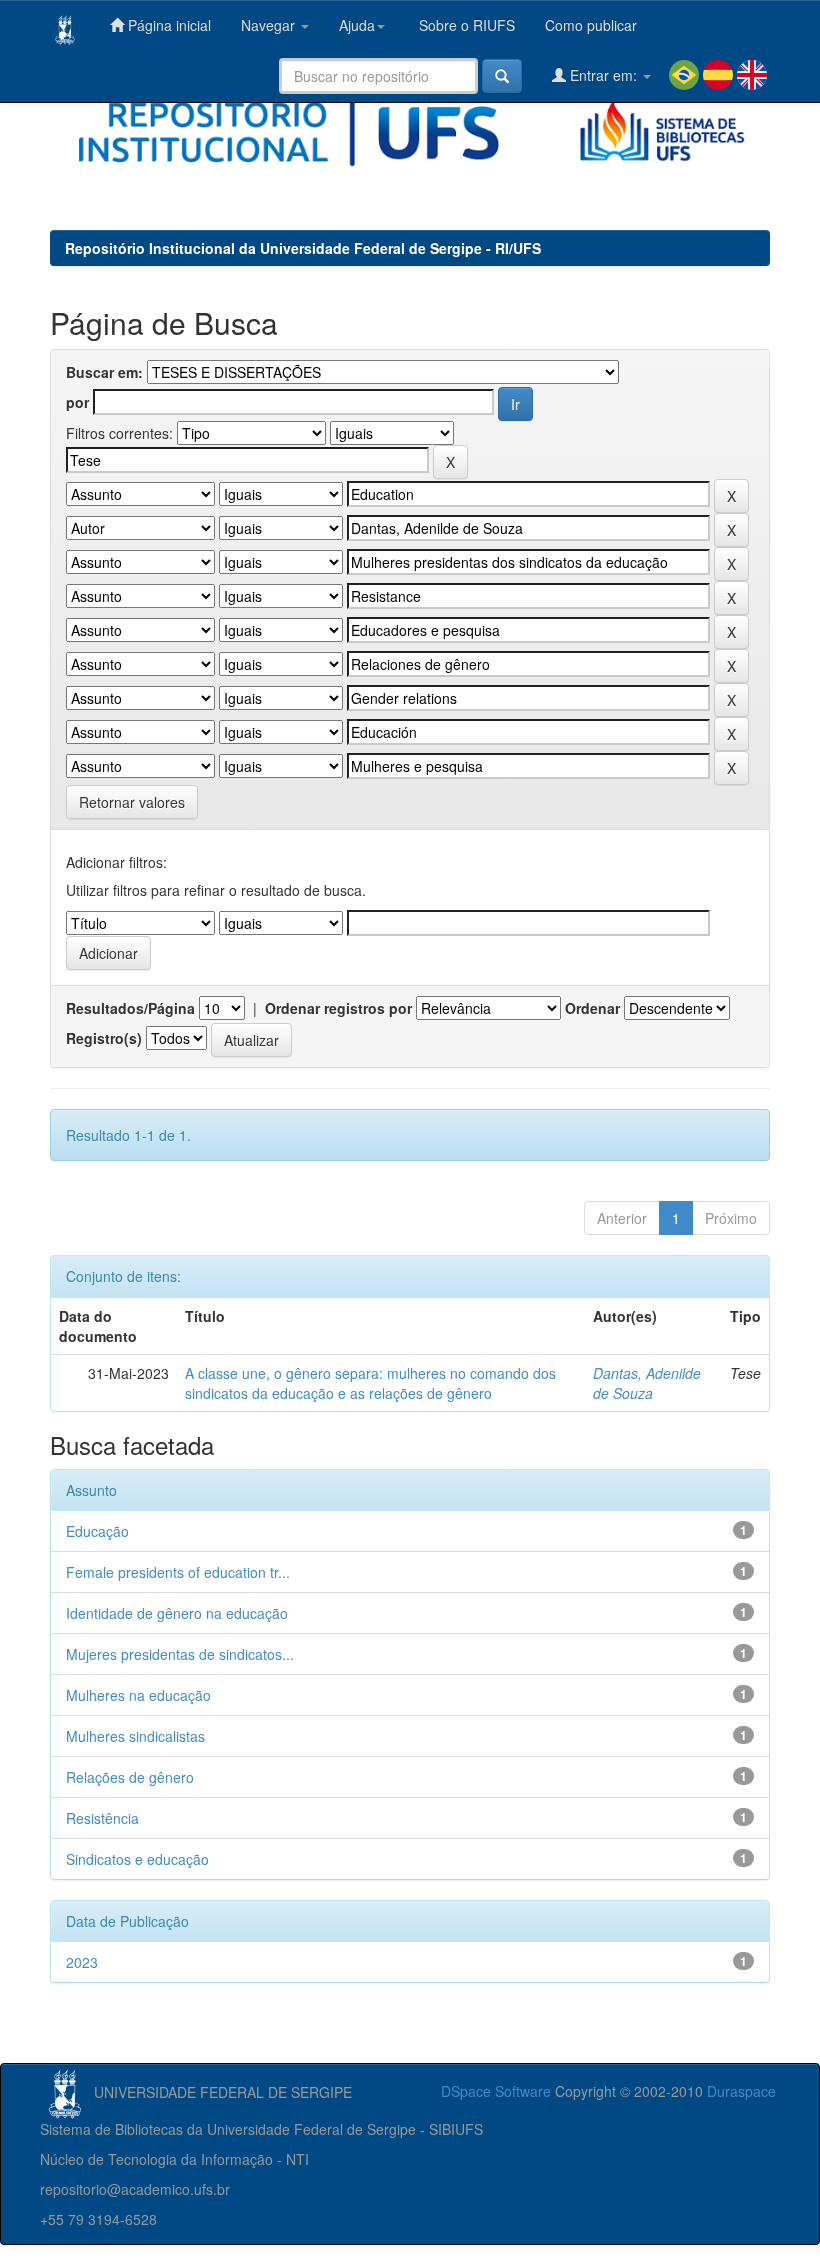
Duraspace (741, 2091)
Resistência (102, 1818)
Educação (97, 1531)
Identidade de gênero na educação (177, 1613)
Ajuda (357, 25)
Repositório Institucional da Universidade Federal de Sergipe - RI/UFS (303, 248)
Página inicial (167, 25)
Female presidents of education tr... (178, 1572)
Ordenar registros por (338, 1008)
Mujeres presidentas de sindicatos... (180, 1654)
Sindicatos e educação (137, 1859)
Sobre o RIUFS (465, 25)
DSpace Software (496, 2091)
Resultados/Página (130, 1008)
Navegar (270, 25)
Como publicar (591, 25)
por (77, 402)
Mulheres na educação (138, 1695)
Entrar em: (603, 75)
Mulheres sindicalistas (135, 1736)
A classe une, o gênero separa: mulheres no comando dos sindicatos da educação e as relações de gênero (370, 1383)
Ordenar (592, 1008)
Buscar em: (104, 372)
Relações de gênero (130, 1777)
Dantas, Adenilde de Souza (647, 1383)
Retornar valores (132, 802)
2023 (82, 1962)
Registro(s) (104, 1038)
